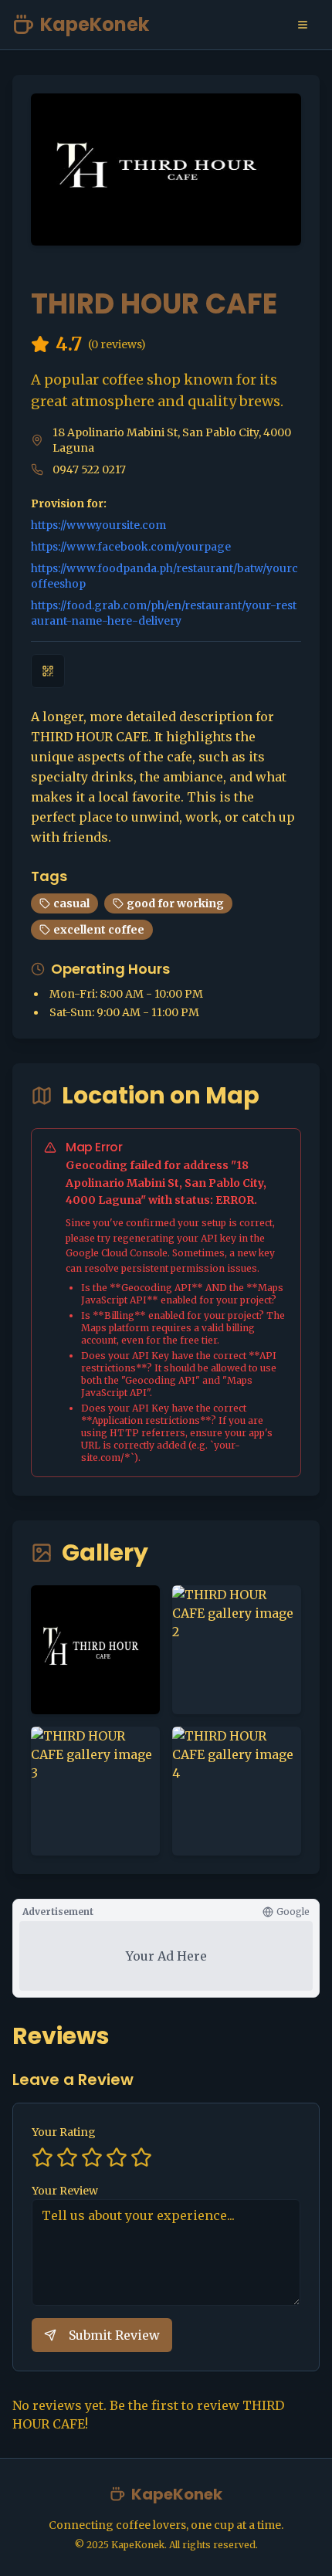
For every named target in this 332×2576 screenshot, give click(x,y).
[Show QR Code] (48, 671)
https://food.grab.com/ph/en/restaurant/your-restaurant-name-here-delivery (164, 613)
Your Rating (64, 2132)
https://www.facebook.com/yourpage (131, 547)
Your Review (65, 2191)
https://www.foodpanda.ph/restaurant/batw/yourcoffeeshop (164, 576)
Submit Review (114, 2335)
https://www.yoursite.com (98, 525)
